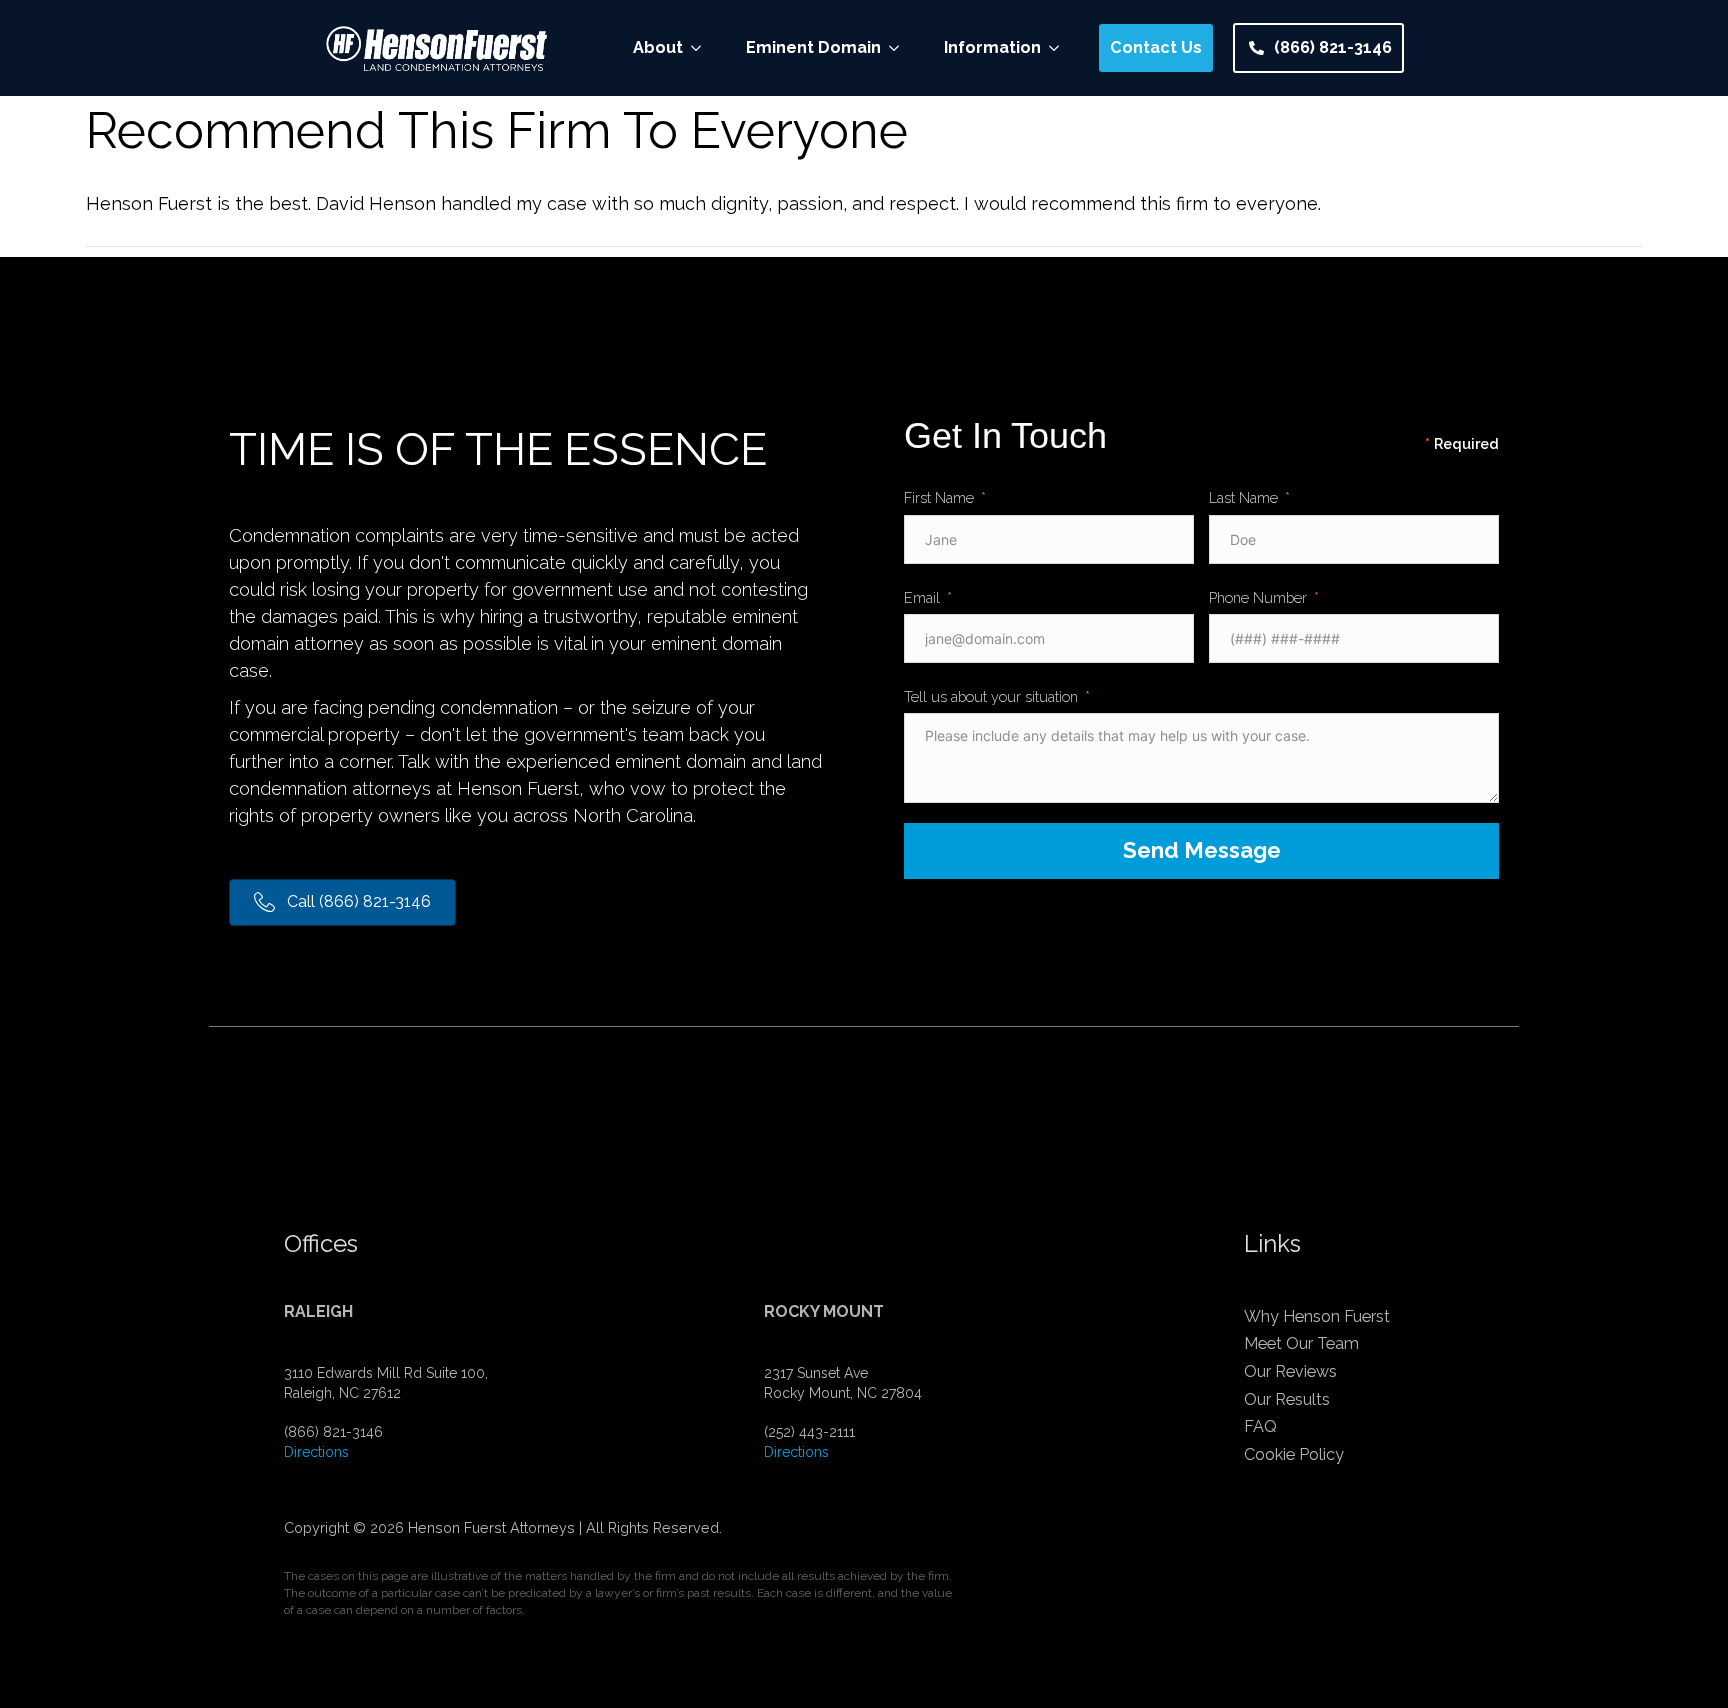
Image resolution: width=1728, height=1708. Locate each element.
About (658, 47)
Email (922, 597)
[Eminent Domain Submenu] (900, 48)
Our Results (1287, 1399)
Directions (316, 1452)
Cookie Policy (1294, 1454)
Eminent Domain (813, 47)
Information (992, 47)
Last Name (1243, 497)
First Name (939, 497)
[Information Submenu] (1060, 48)
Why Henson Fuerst (1317, 1316)
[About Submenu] (702, 48)
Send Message (1202, 850)
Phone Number (1258, 597)
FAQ (1260, 1426)
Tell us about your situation (991, 696)
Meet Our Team (1301, 1343)
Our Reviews (1290, 1371)
